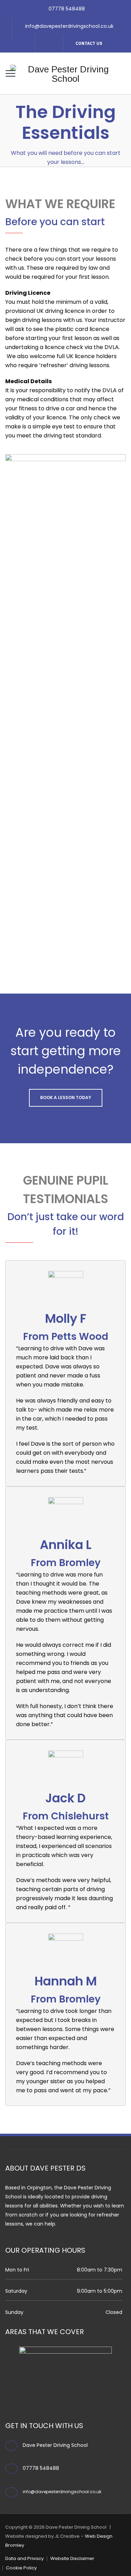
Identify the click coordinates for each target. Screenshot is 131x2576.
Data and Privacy (24, 2558)
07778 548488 (67, 9)
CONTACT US (89, 43)
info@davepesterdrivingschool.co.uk (69, 26)
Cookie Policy (21, 2568)
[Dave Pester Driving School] (65, 73)
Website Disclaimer (72, 2558)
